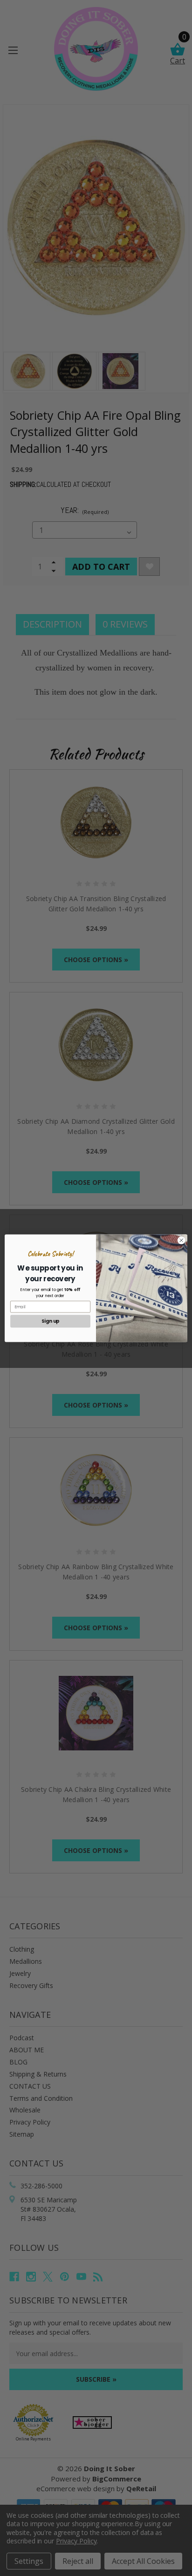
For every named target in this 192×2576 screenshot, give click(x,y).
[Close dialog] (181, 1240)
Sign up (51, 1321)
